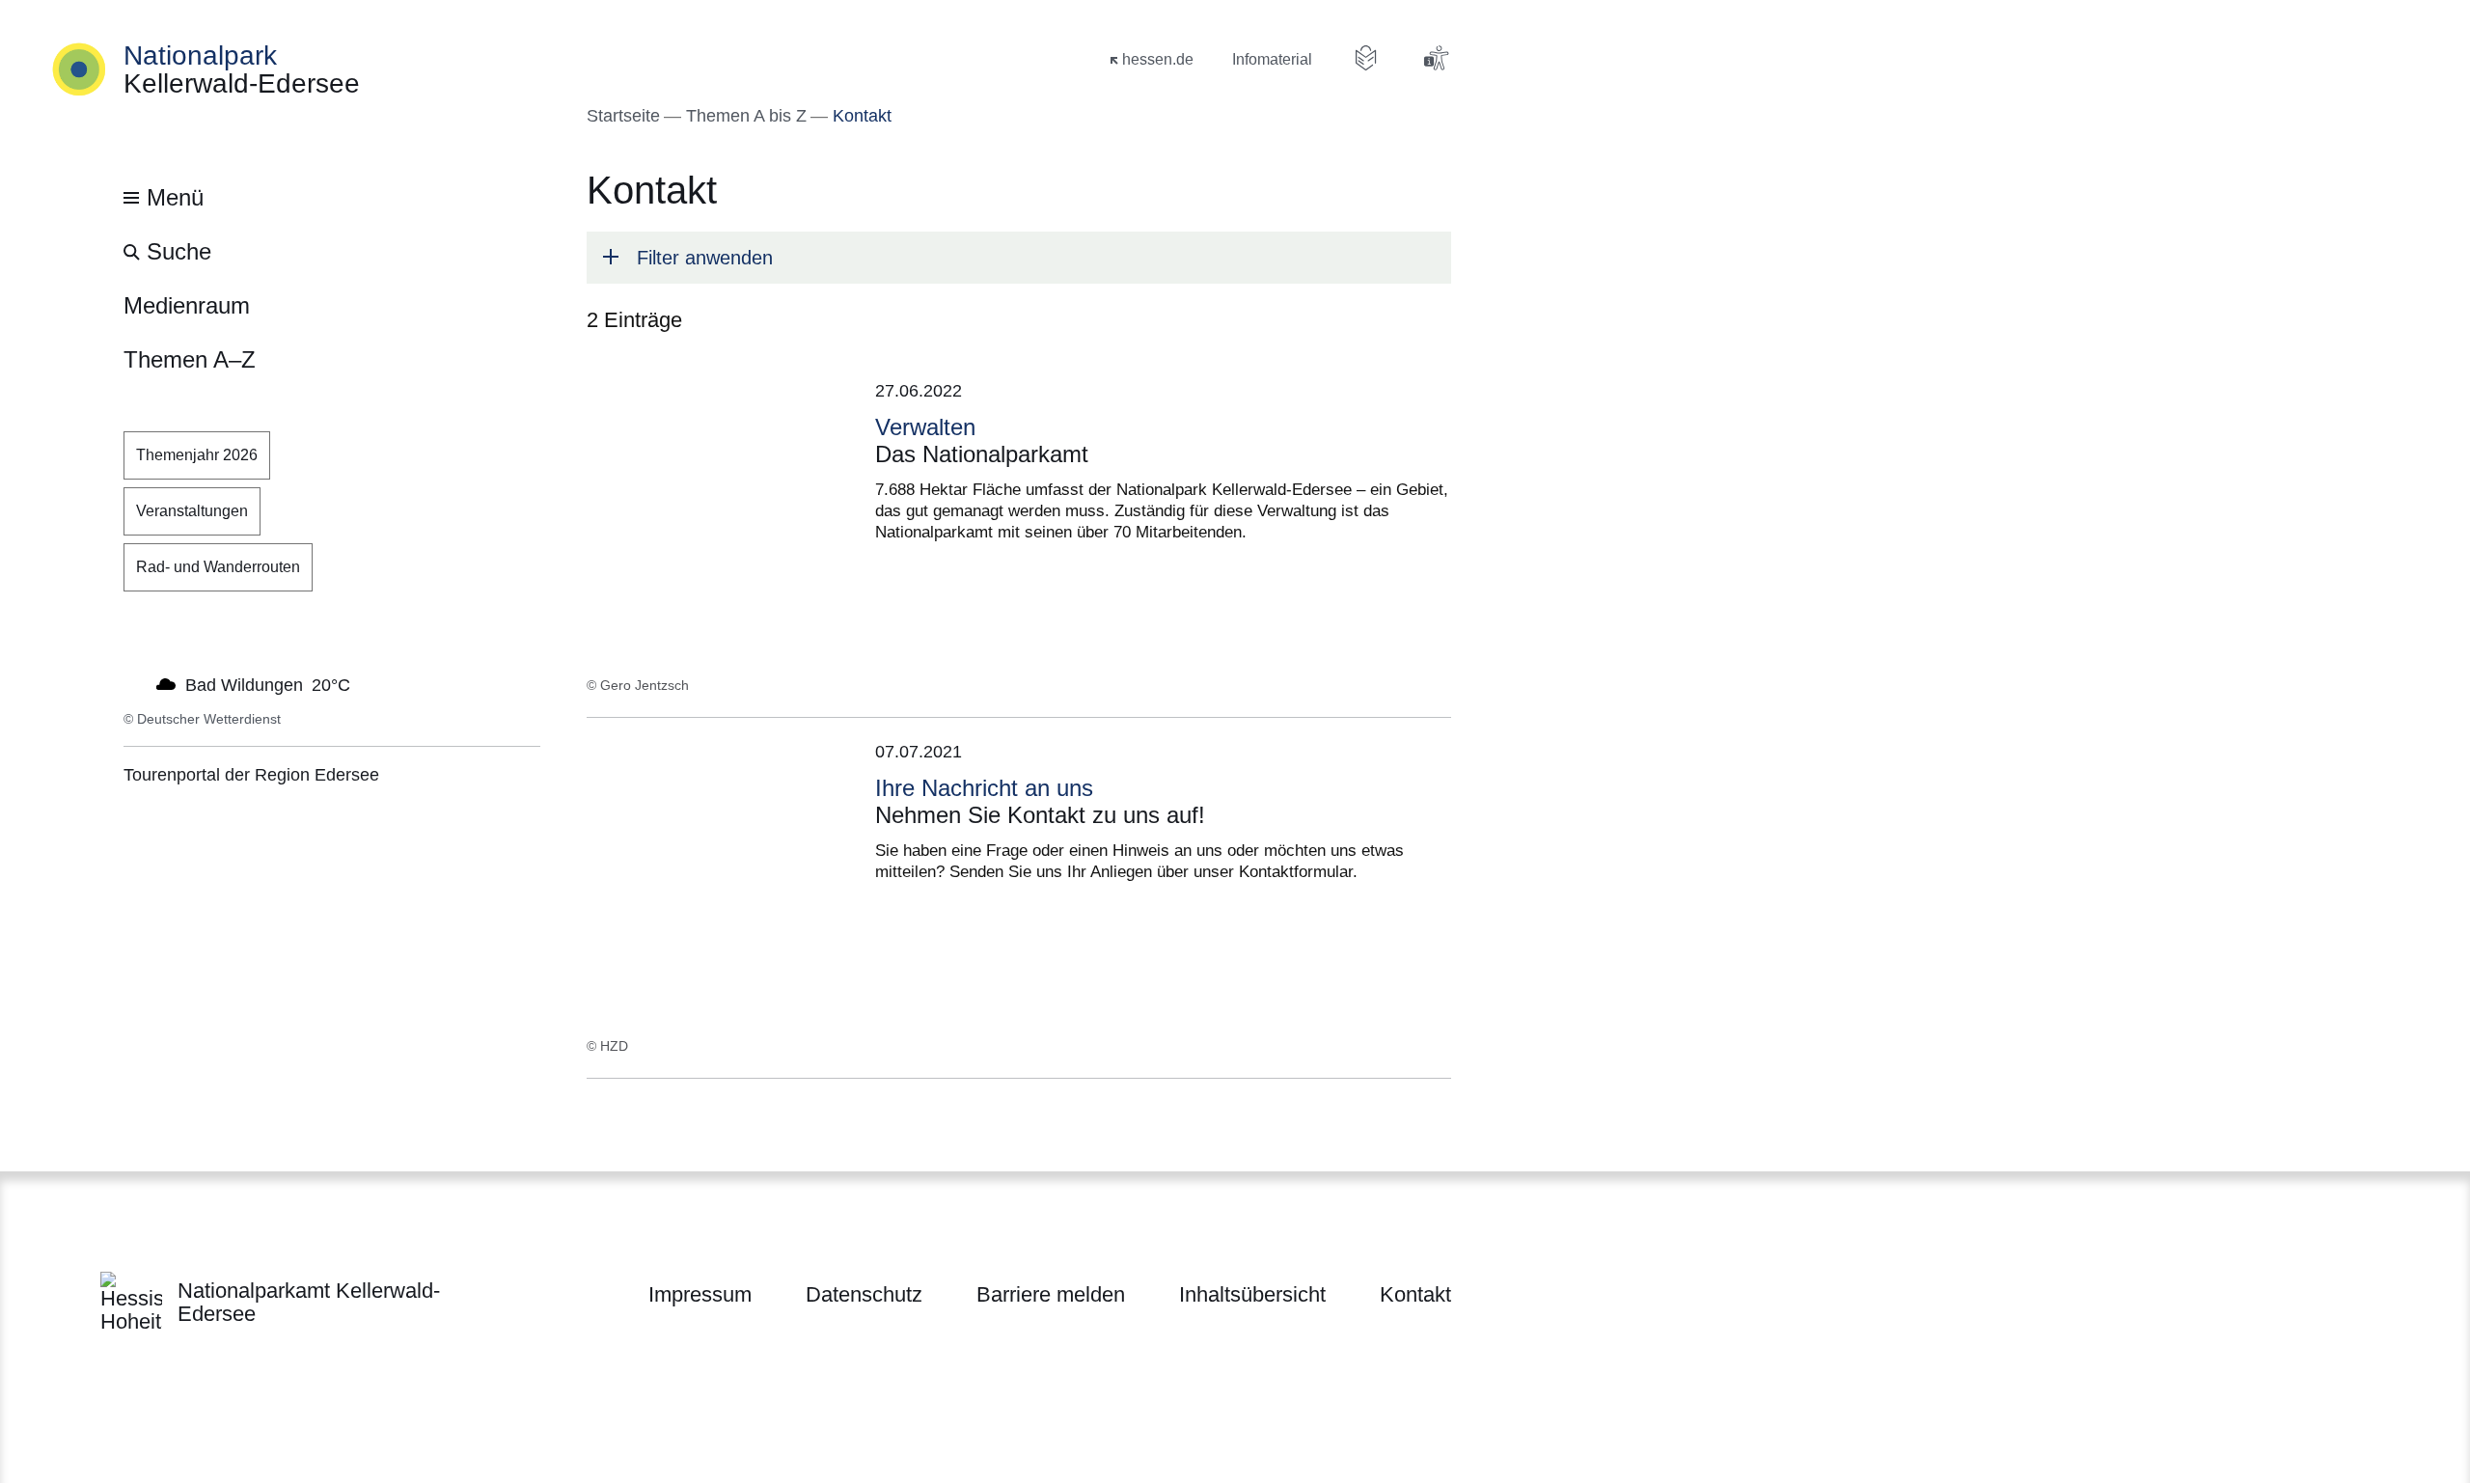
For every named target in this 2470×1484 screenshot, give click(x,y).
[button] (1019, 258)
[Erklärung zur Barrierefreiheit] (1436, 58)
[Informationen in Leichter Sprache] (1366, 58)
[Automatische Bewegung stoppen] (134, 683)
